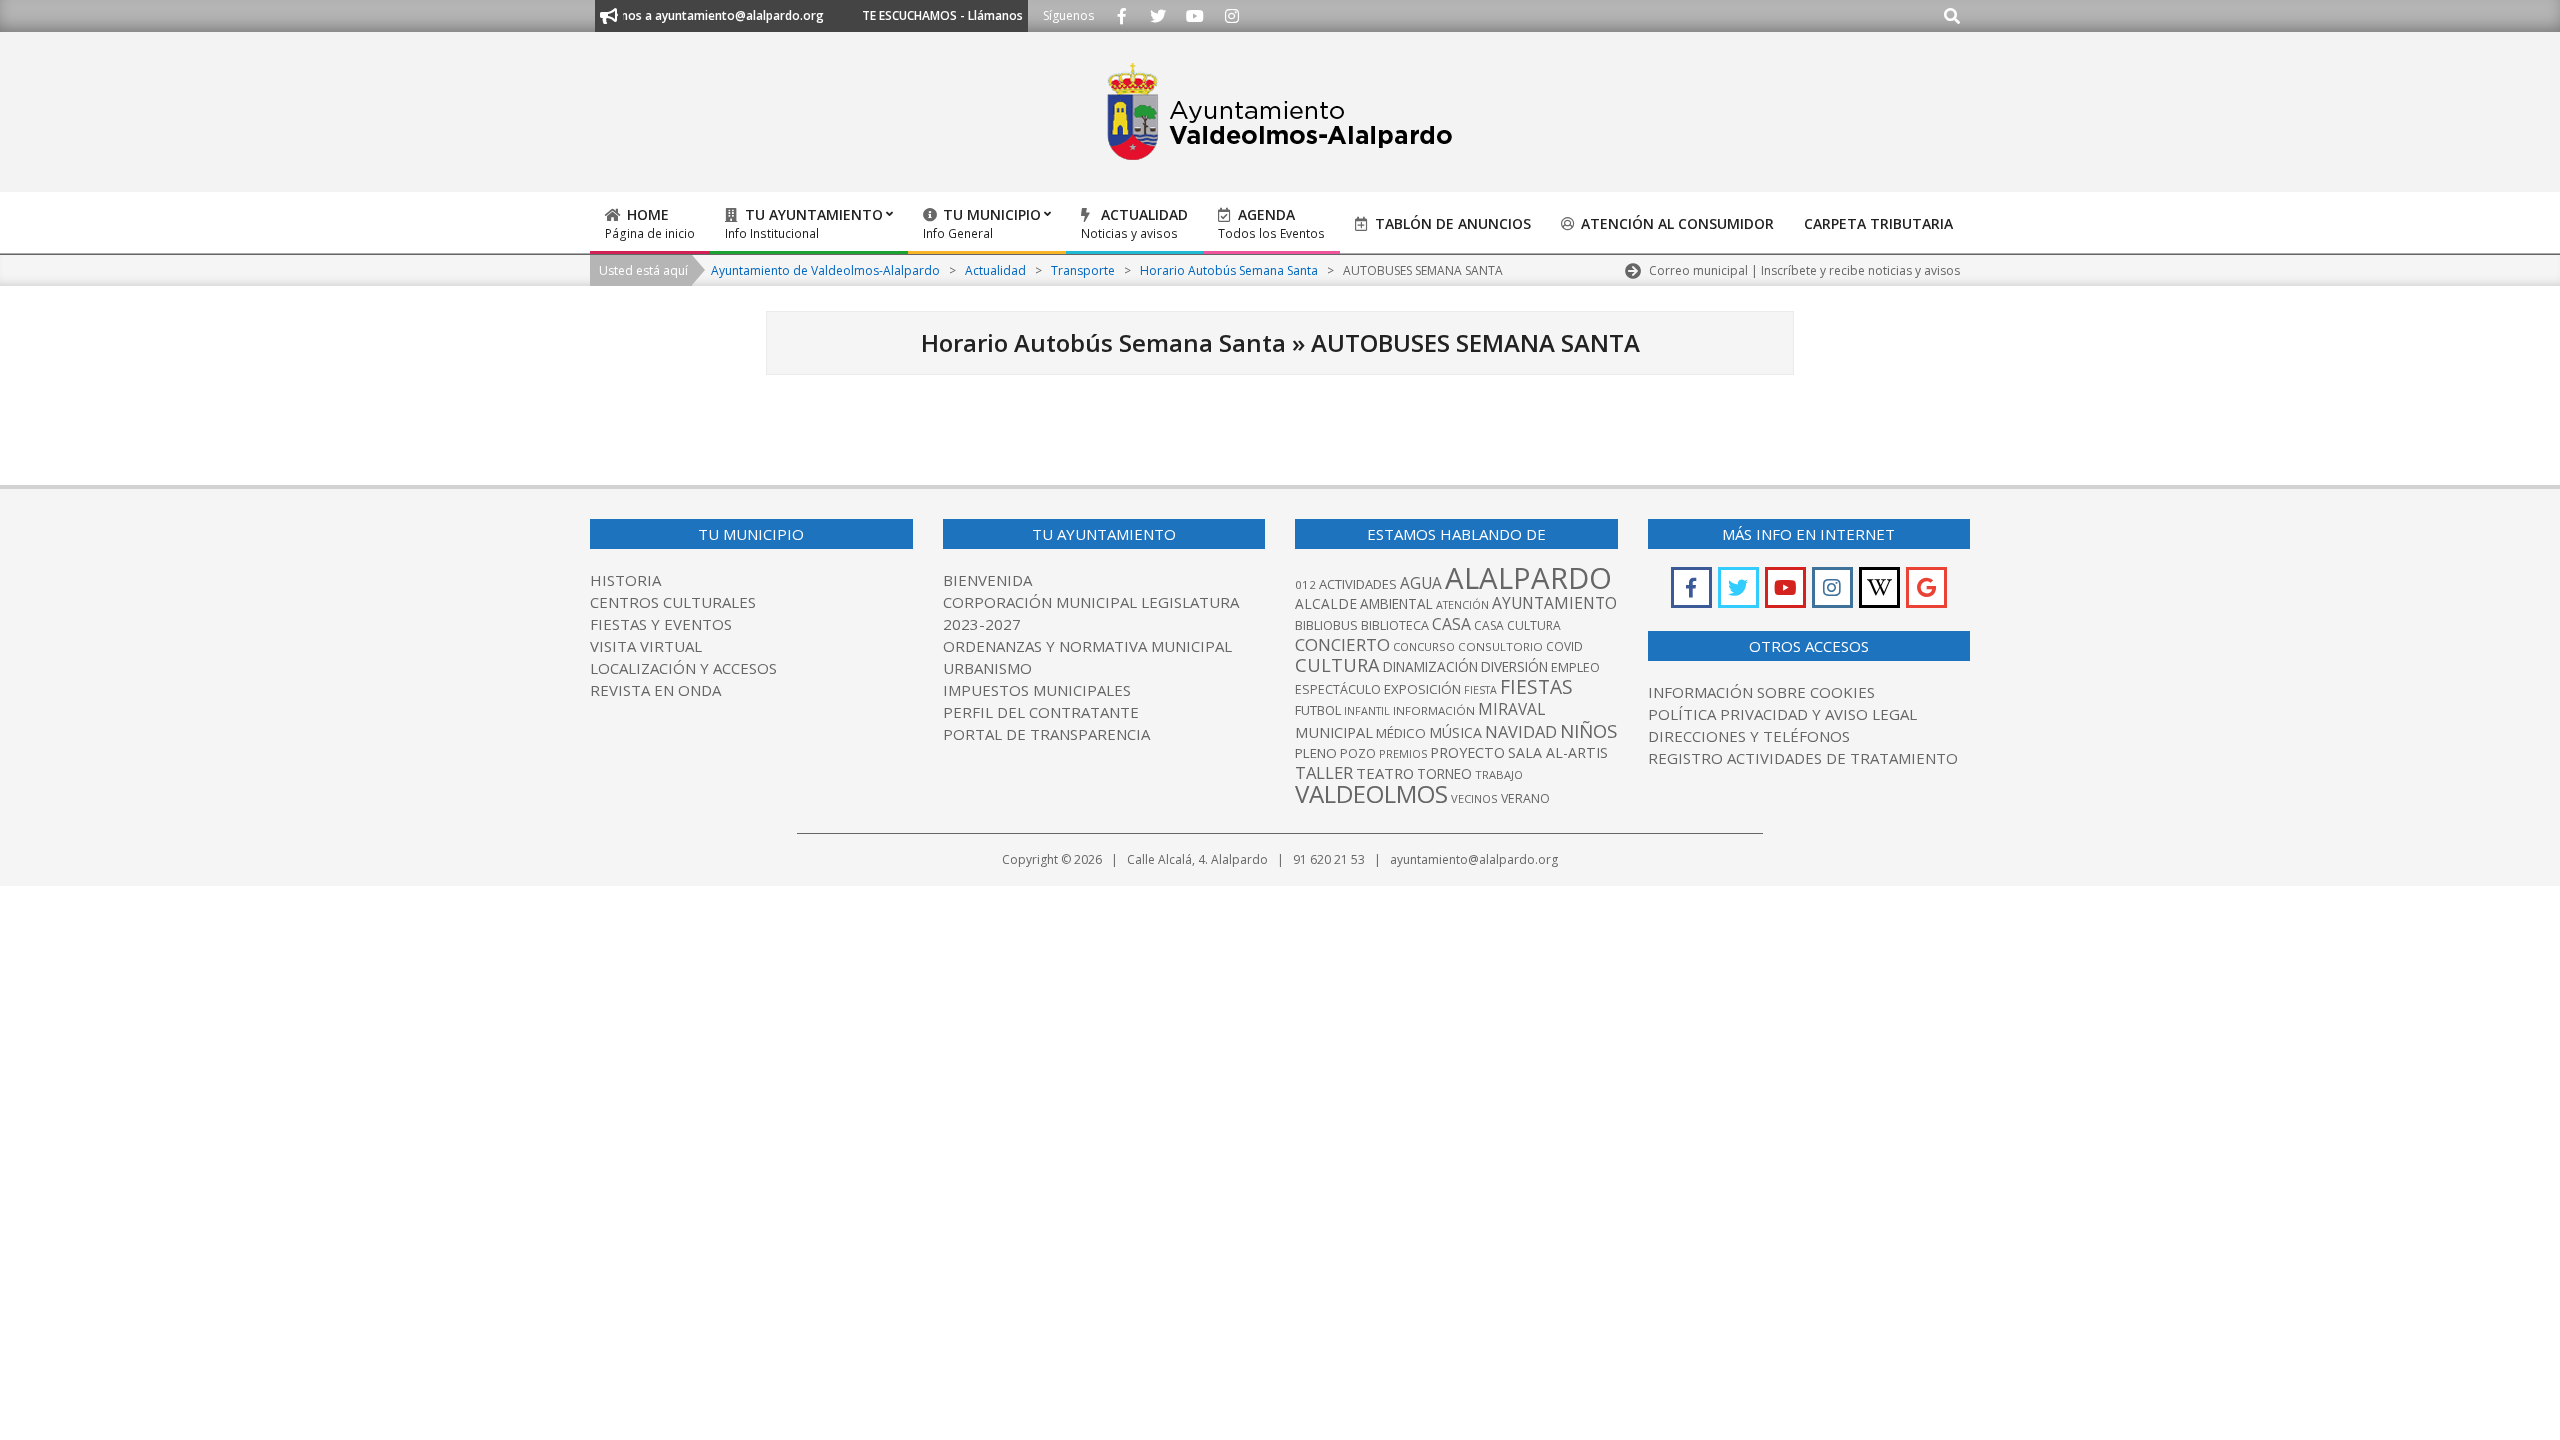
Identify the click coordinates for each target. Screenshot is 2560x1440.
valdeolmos (1371, 793)
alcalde (1326, 603)
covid (1564, 646)
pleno (1316, 753)
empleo (1575, 667)
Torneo (1444, 774)
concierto (1342, 644)
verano (1525, 798)
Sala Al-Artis (1558, 752)
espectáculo (1338, 689)
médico (1401, 733)
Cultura (1337, 665)
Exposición (1422, 689)
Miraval (1511, 709)
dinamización (1430, 667)
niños (1588, 730)
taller (1324, 772)
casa (1451, 624)
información (1434, 710)
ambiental (1396, 604)
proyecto (1467, 752)
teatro (1385, 773)
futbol (1318, 710)
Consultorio (1500, 646)
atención (1462, 604)
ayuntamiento (1554, 603)
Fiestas (1536, 686)
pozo (1358, 753)
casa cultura (1517, 625)
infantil (1367, 710)
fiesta (1480, 690)
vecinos (1474, 798)
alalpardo (1528, 578)
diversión (1514, 667)
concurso (1424, 646)
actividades (1358, 584)
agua (1421, 583)
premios (1403, 753)
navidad (1521, 731)
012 (1305, 584)
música (1455, 732)
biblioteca (1395, 625)
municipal (1334, 732)
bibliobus (1326, 625)
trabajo (1499, 774)
